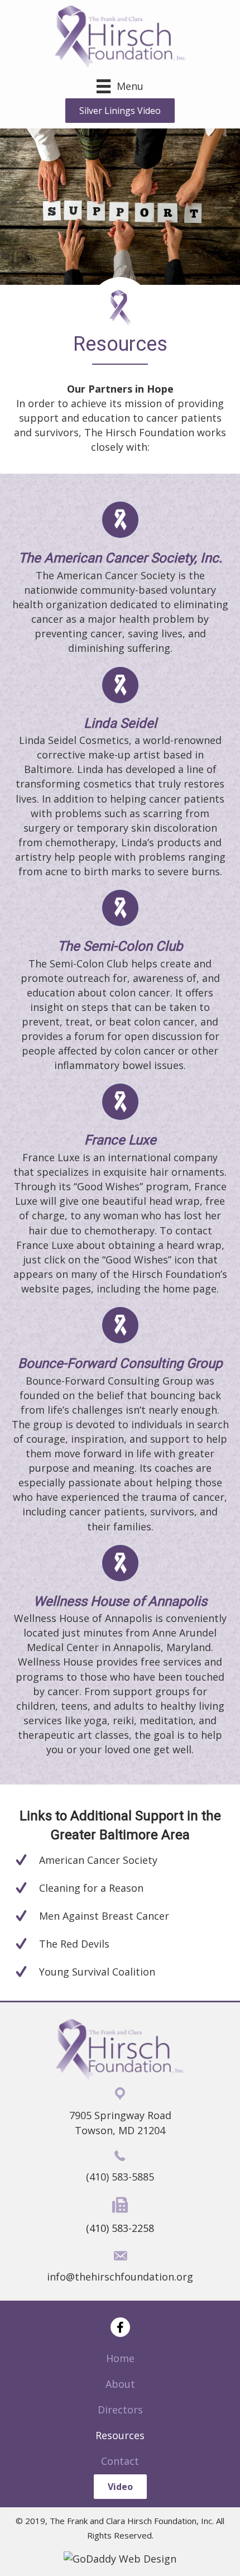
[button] (120, 111)
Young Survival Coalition (97, 1972)
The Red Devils (74, 1944)
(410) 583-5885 (120, 2177)
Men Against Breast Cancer (104, 1916)
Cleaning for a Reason (91, 1888)
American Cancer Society (98, 1860)
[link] (120, 2358)
